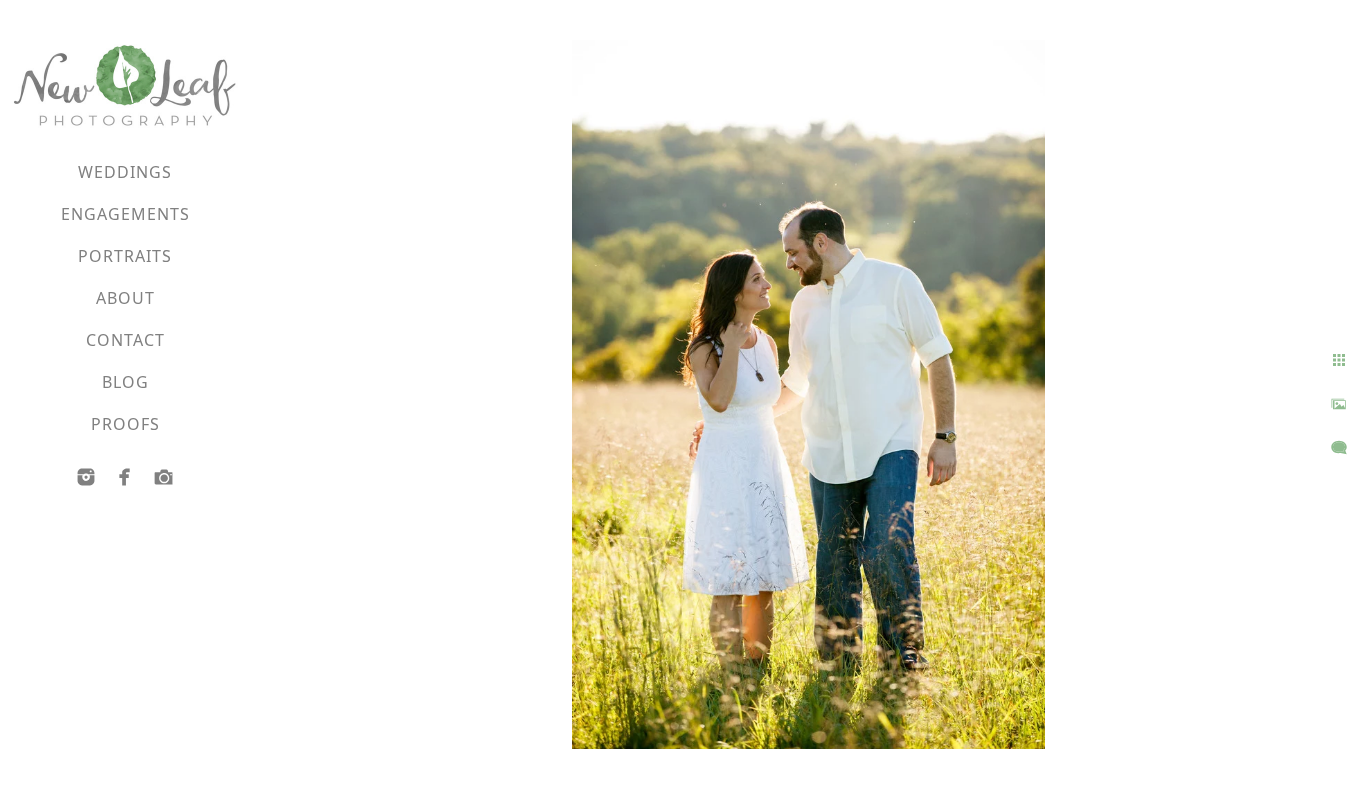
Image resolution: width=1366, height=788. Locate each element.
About (125, 298)
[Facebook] (125, 477)
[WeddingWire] (164, 477)
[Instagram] (86, 477)
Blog (125, 382)
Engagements (125, 214)
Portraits (125, 256)
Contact (125, 340)
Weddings (125, 172)
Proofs (125, 424)
